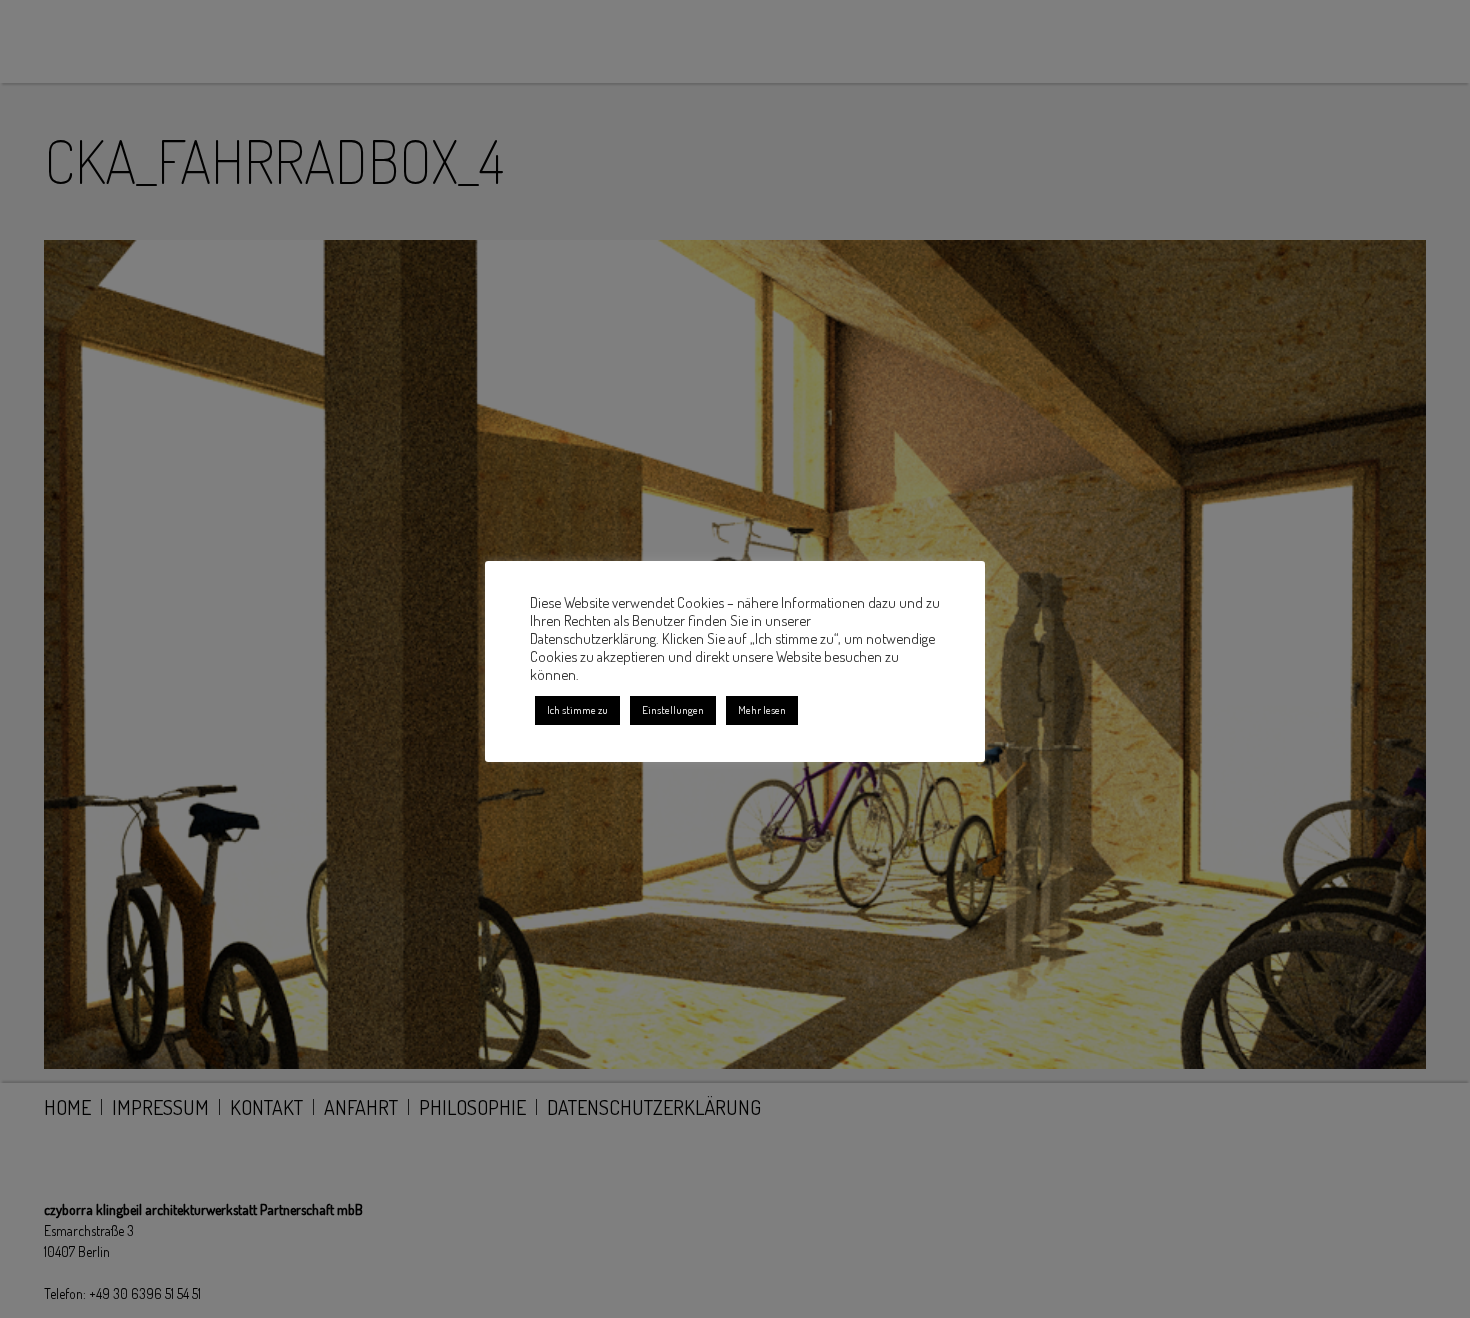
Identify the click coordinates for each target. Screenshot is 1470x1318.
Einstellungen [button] (673, 710)
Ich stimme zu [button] (577, 710)
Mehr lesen (762, 710)
